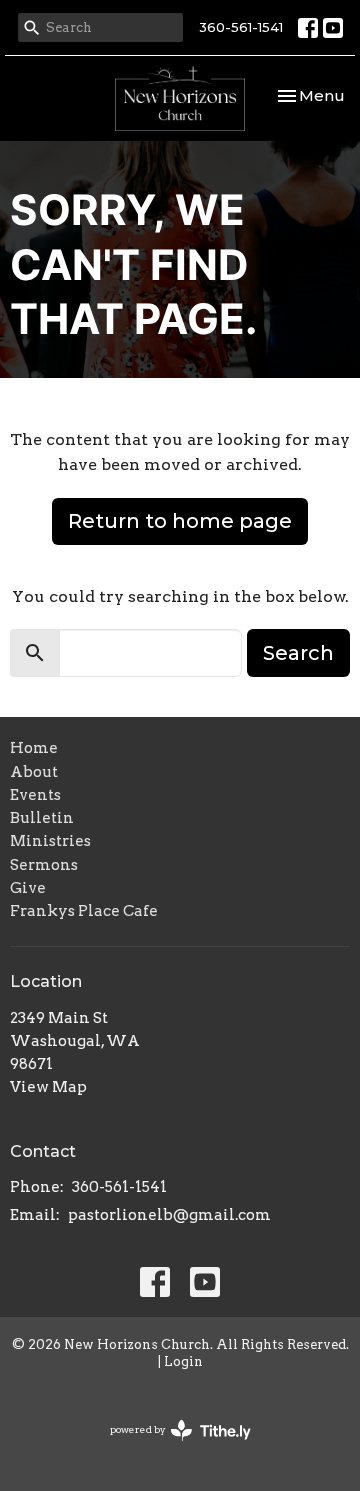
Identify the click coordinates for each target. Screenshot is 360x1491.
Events (35, 795)
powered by (170, 1446)
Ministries (50, 841)
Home (34, 748)
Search (298, 653)
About (34, 772)
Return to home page (180, 521)
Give (28, 888)
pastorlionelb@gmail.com (169, 1215)
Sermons (44, 865)
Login (183, 1361)
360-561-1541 (241, 27)
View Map (48, 1087)
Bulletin (42, 818)
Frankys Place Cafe (84, 911)
